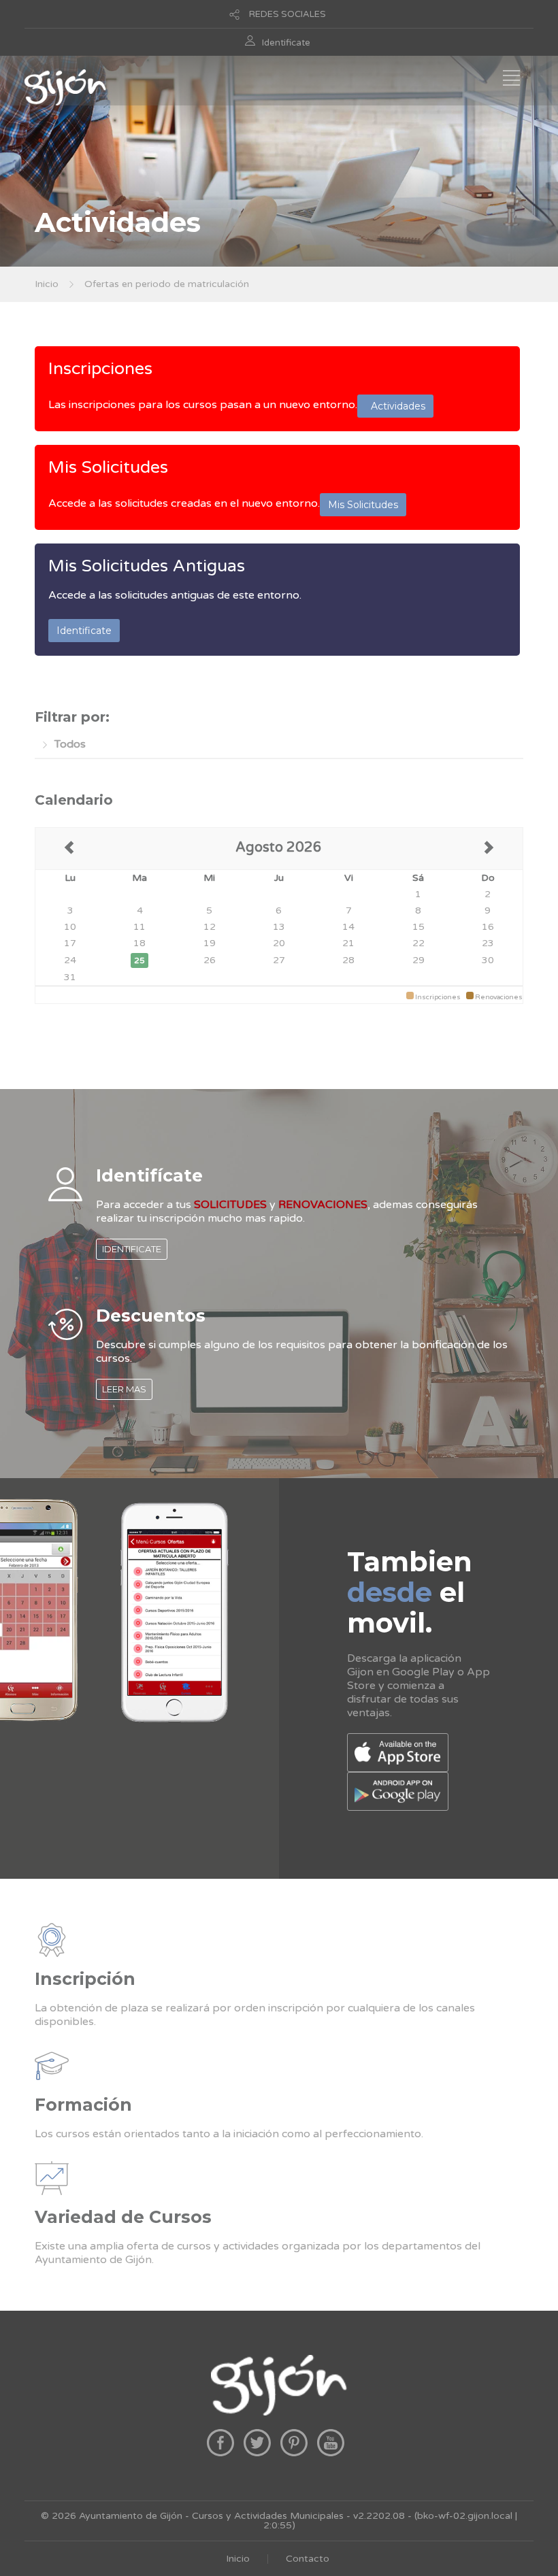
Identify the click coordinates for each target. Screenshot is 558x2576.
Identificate (286, 43)
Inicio (47, 284)
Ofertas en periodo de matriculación (167, 284)
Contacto (308, 2559)
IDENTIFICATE (132, 1249)
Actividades (395, 406)
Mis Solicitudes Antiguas (147, 566)
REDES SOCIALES (288, 14)
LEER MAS (124, 1389)
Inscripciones (100, 369)
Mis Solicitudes (108, 467)
